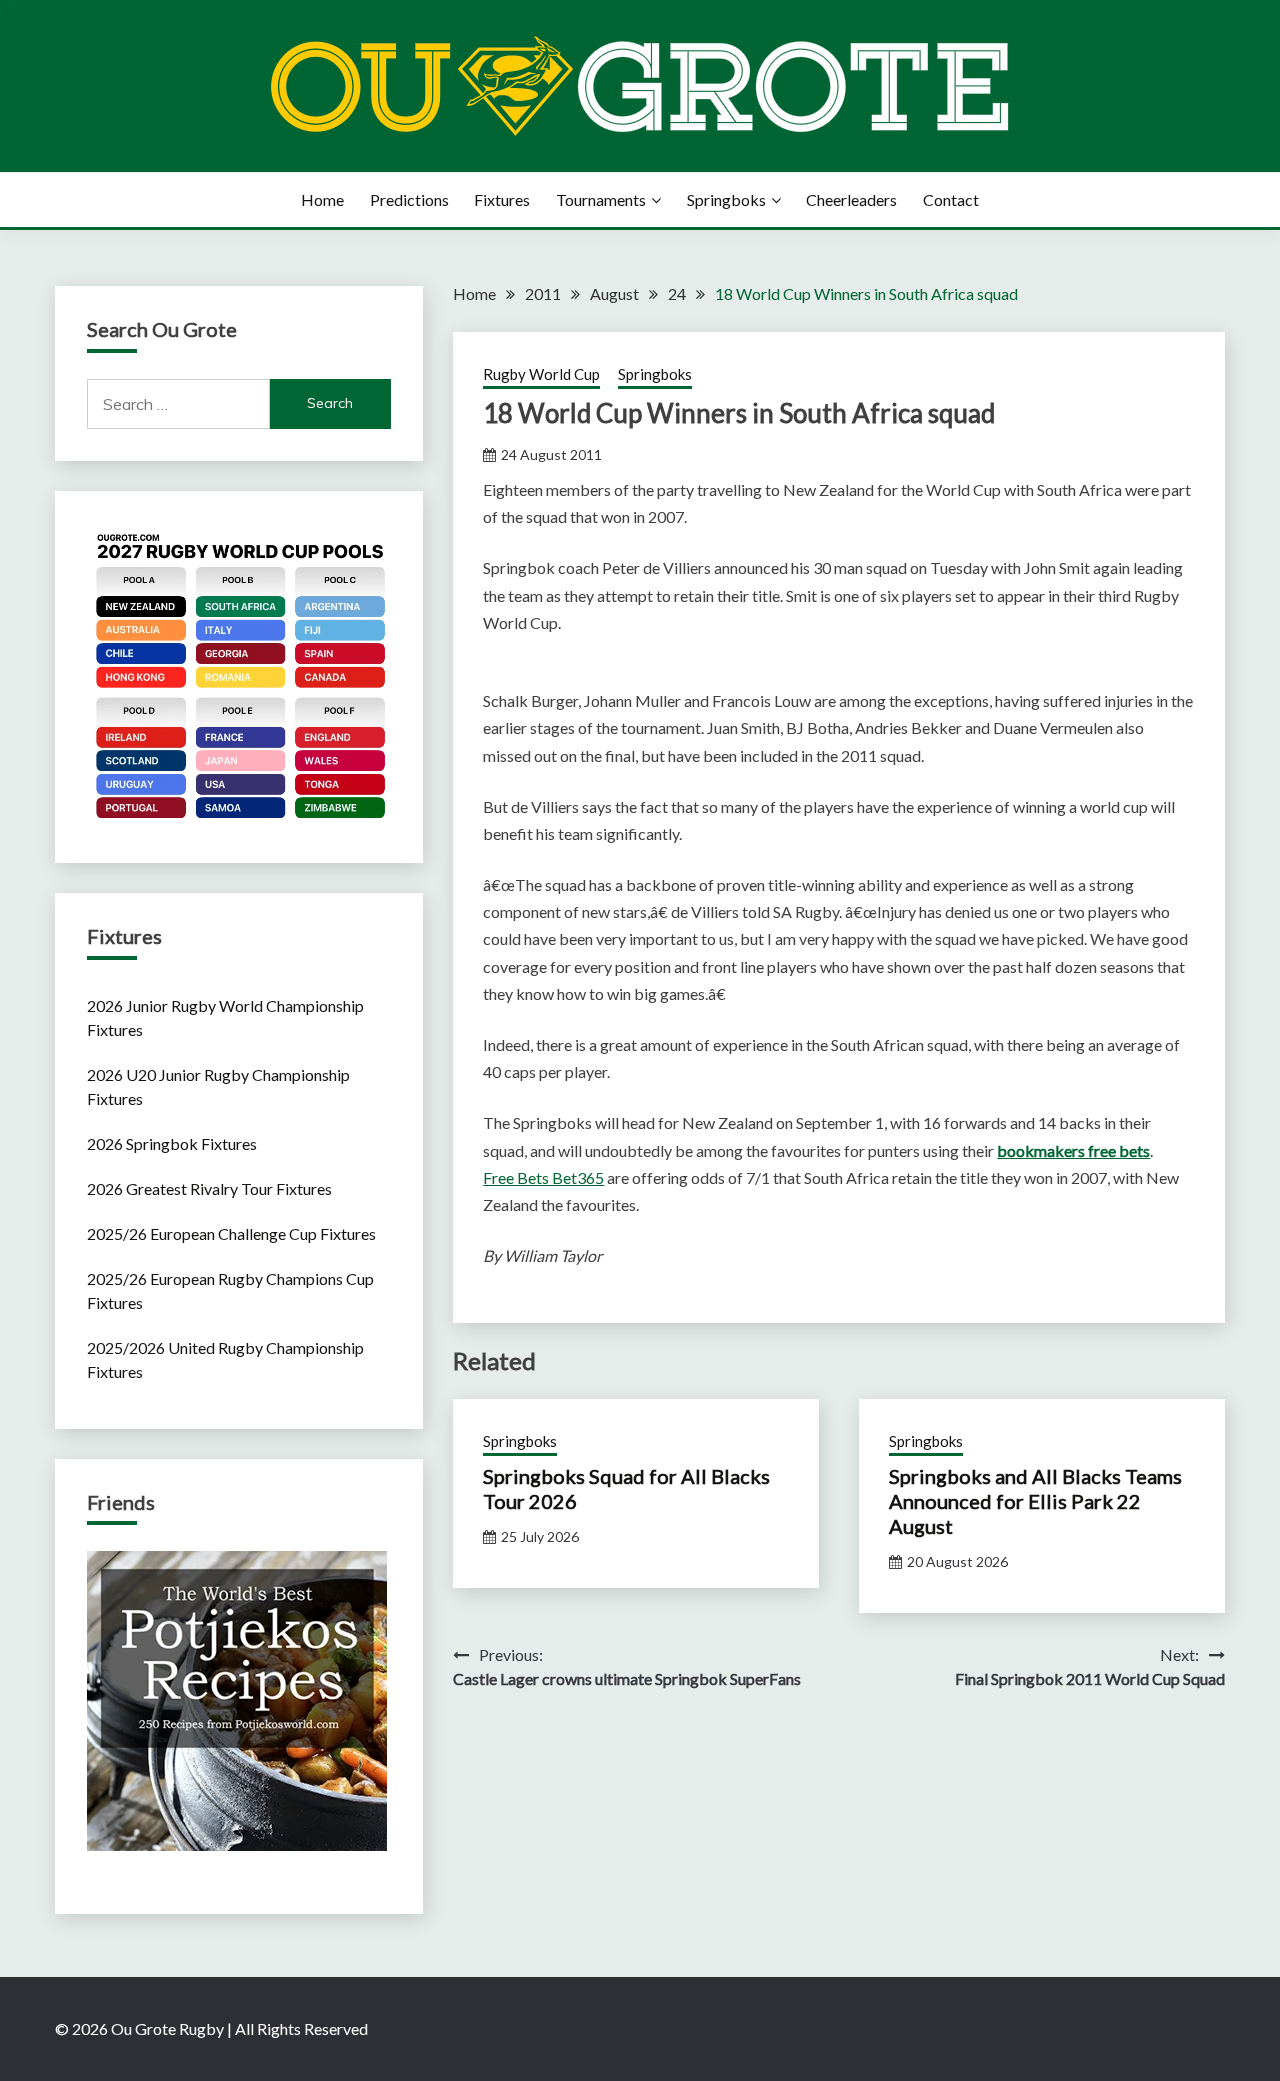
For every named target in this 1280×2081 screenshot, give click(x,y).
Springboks (726, 199)
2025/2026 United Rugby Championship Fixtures (225, 1359)
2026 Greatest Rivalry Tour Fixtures (209, 1188)
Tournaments (601, 199)
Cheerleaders (851, 199)
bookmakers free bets (1073, 1150)
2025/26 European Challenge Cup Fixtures (231, 1233)
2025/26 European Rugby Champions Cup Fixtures (230, 1290)
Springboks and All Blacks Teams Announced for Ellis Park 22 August (1035, 1501)
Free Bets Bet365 (543, 1177)
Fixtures (502, 199)
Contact (951, 199)
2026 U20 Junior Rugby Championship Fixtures (218, 1086)
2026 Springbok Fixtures (172, 1143)
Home (322, 199)
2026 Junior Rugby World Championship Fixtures (225, 1017)
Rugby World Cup (541, 374)
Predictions (409, 199)
